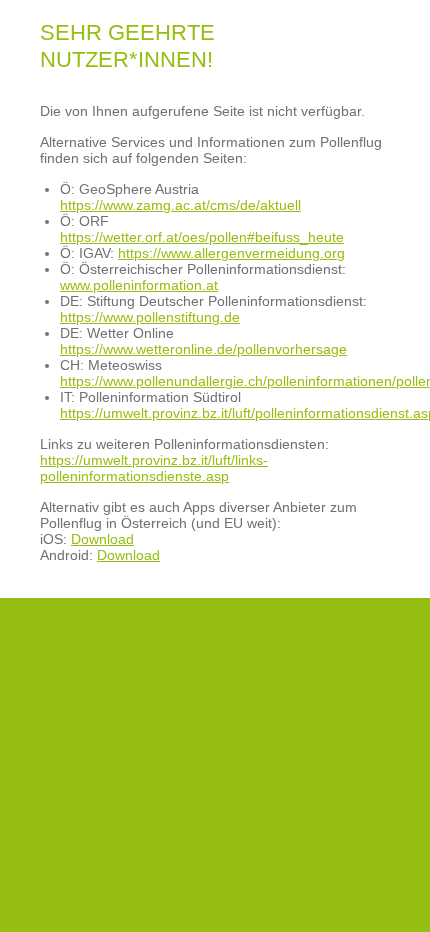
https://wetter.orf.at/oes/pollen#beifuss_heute (202, 237)
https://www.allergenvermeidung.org (231, 253)
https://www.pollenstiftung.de (150, 317)
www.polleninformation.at (139, 285)
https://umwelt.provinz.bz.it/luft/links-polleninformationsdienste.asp (154, 468)
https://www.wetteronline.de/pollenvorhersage (203, 349)
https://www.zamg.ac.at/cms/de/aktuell (180, 205)
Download (102, 539)
